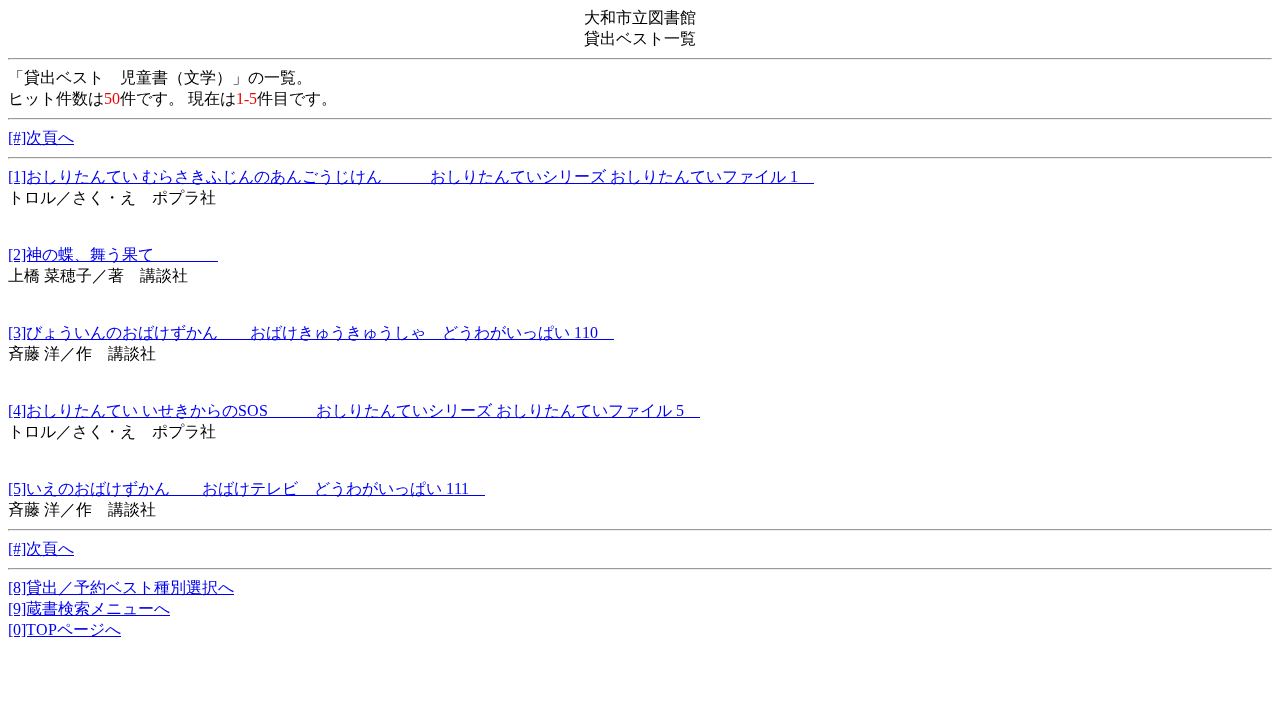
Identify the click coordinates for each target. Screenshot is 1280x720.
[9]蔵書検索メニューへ (89, 608)
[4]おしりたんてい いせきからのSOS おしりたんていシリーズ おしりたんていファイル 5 (354, 410)
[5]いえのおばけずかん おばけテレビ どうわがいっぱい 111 (246, 488)
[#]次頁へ (41, 137)
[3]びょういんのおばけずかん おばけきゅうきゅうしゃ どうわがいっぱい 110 (311, 332)
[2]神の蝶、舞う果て (113, 254)
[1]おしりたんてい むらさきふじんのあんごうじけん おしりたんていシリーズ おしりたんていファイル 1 (411, 176)
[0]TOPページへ (64, 629)
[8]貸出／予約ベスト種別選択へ (121, 587)
